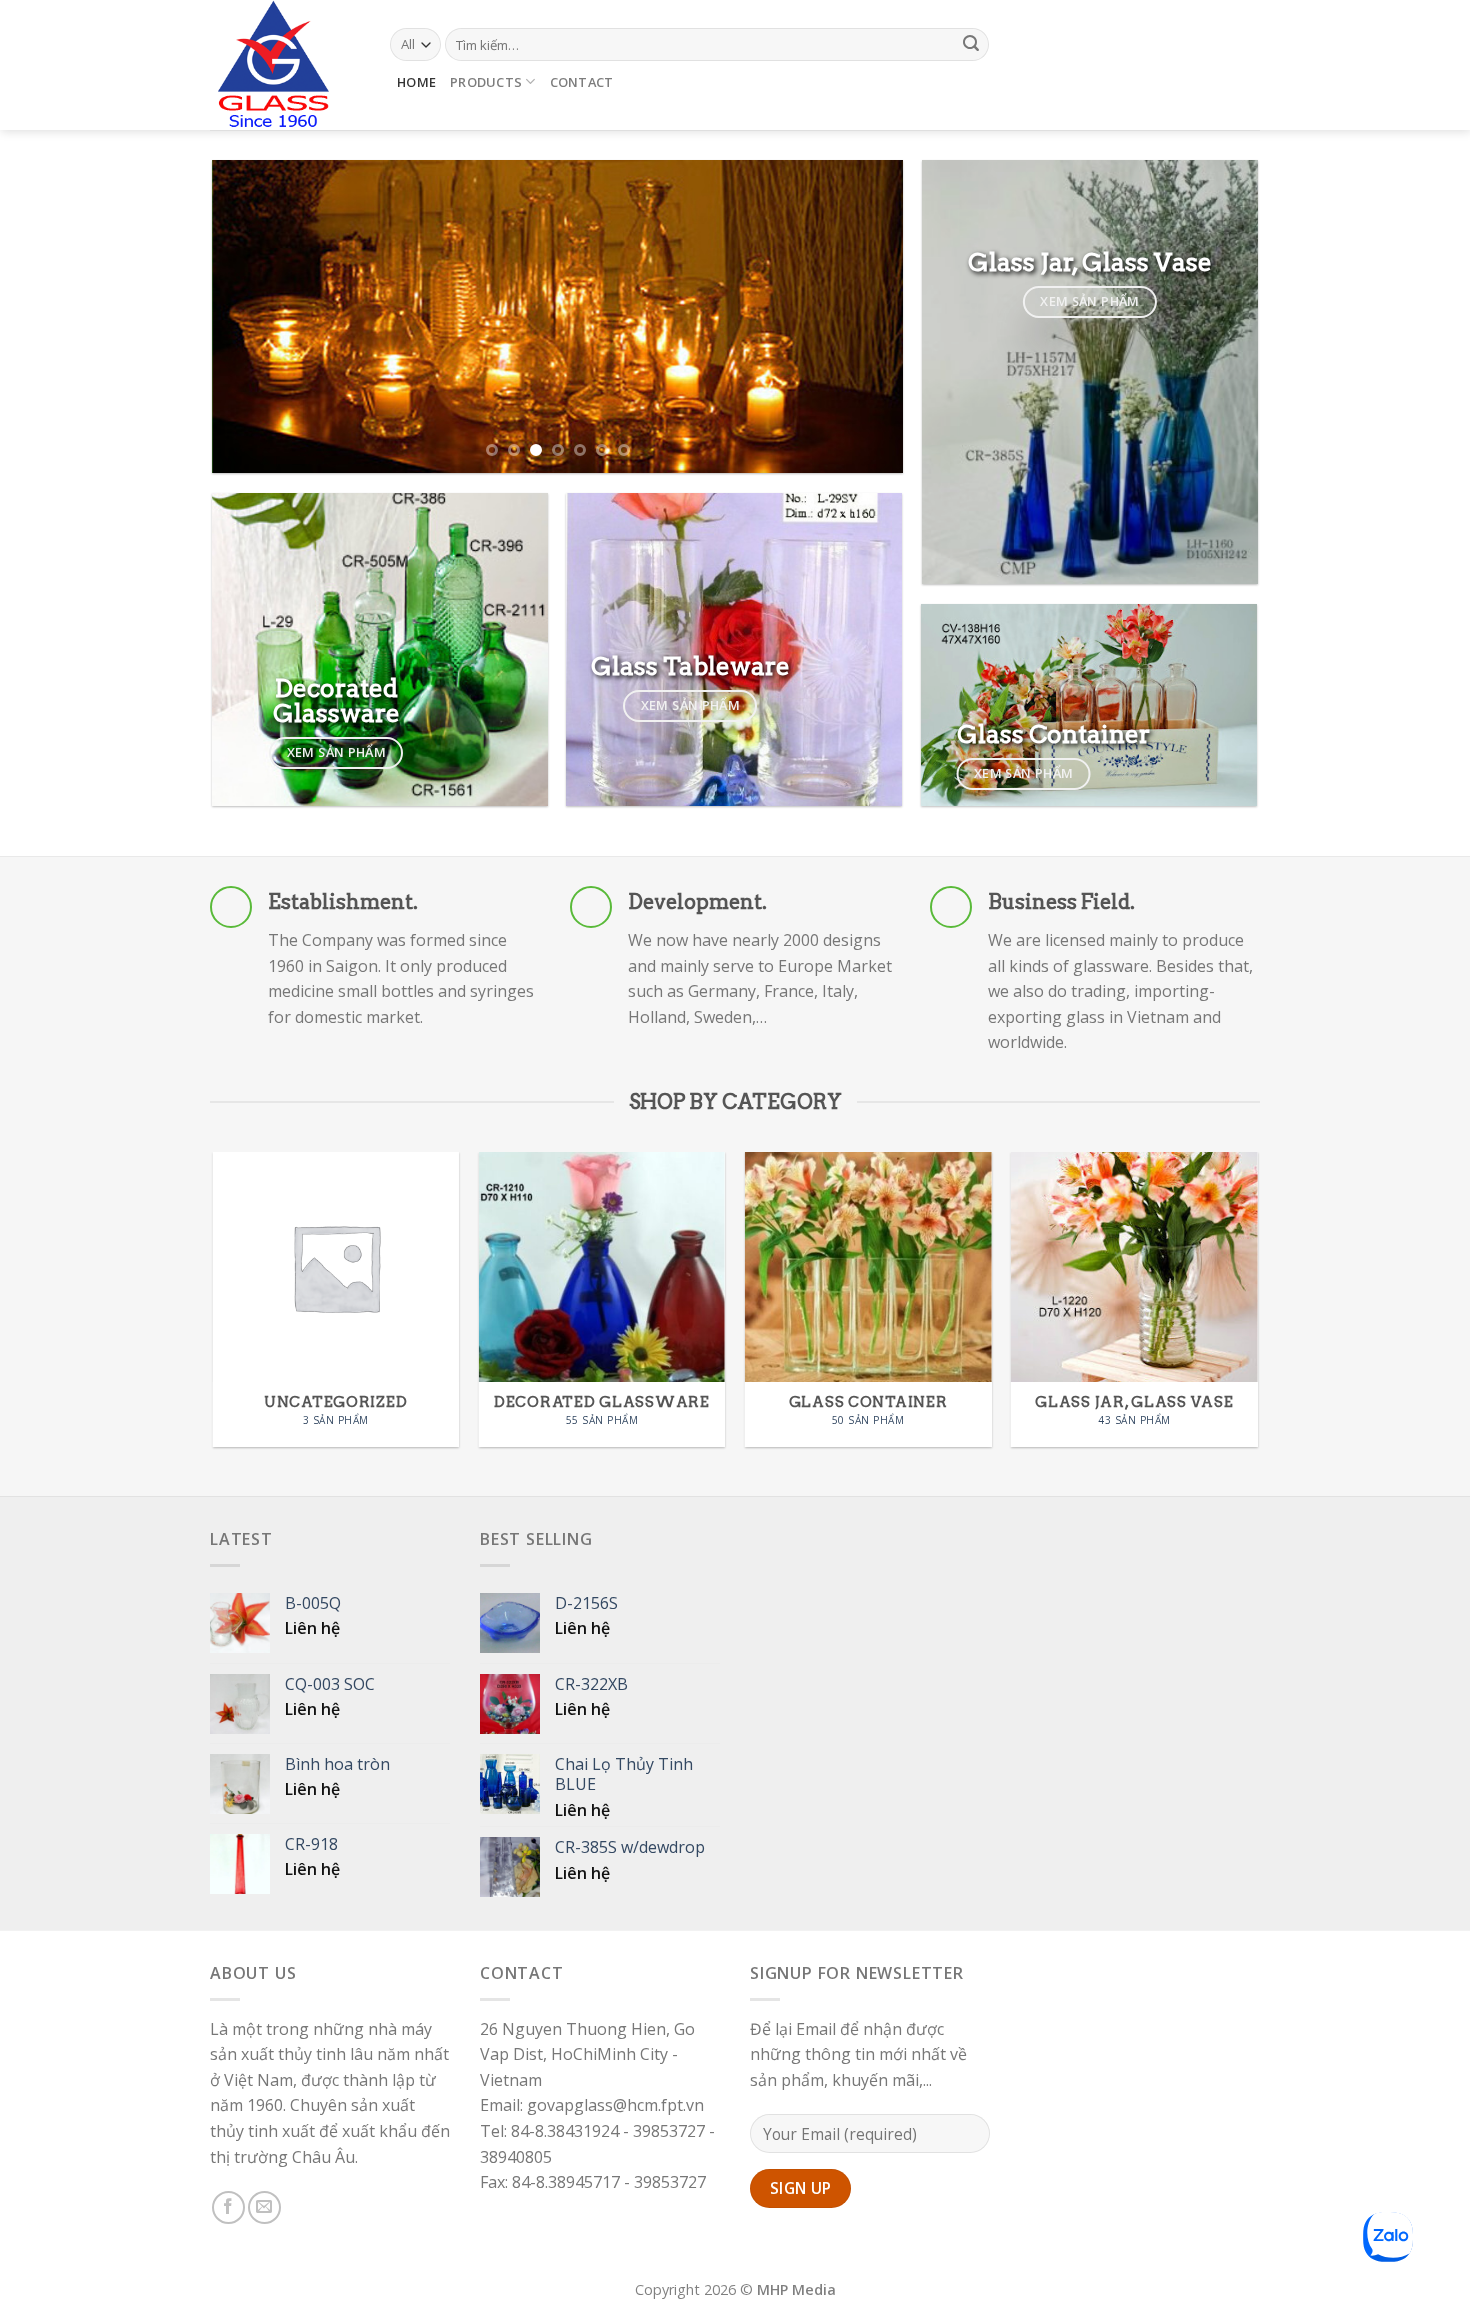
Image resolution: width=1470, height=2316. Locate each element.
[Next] (864, 316)
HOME (416, 82)
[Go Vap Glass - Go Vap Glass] (285, 65)
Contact (582, 82)
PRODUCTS (486, 82)
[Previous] (251, 316)
